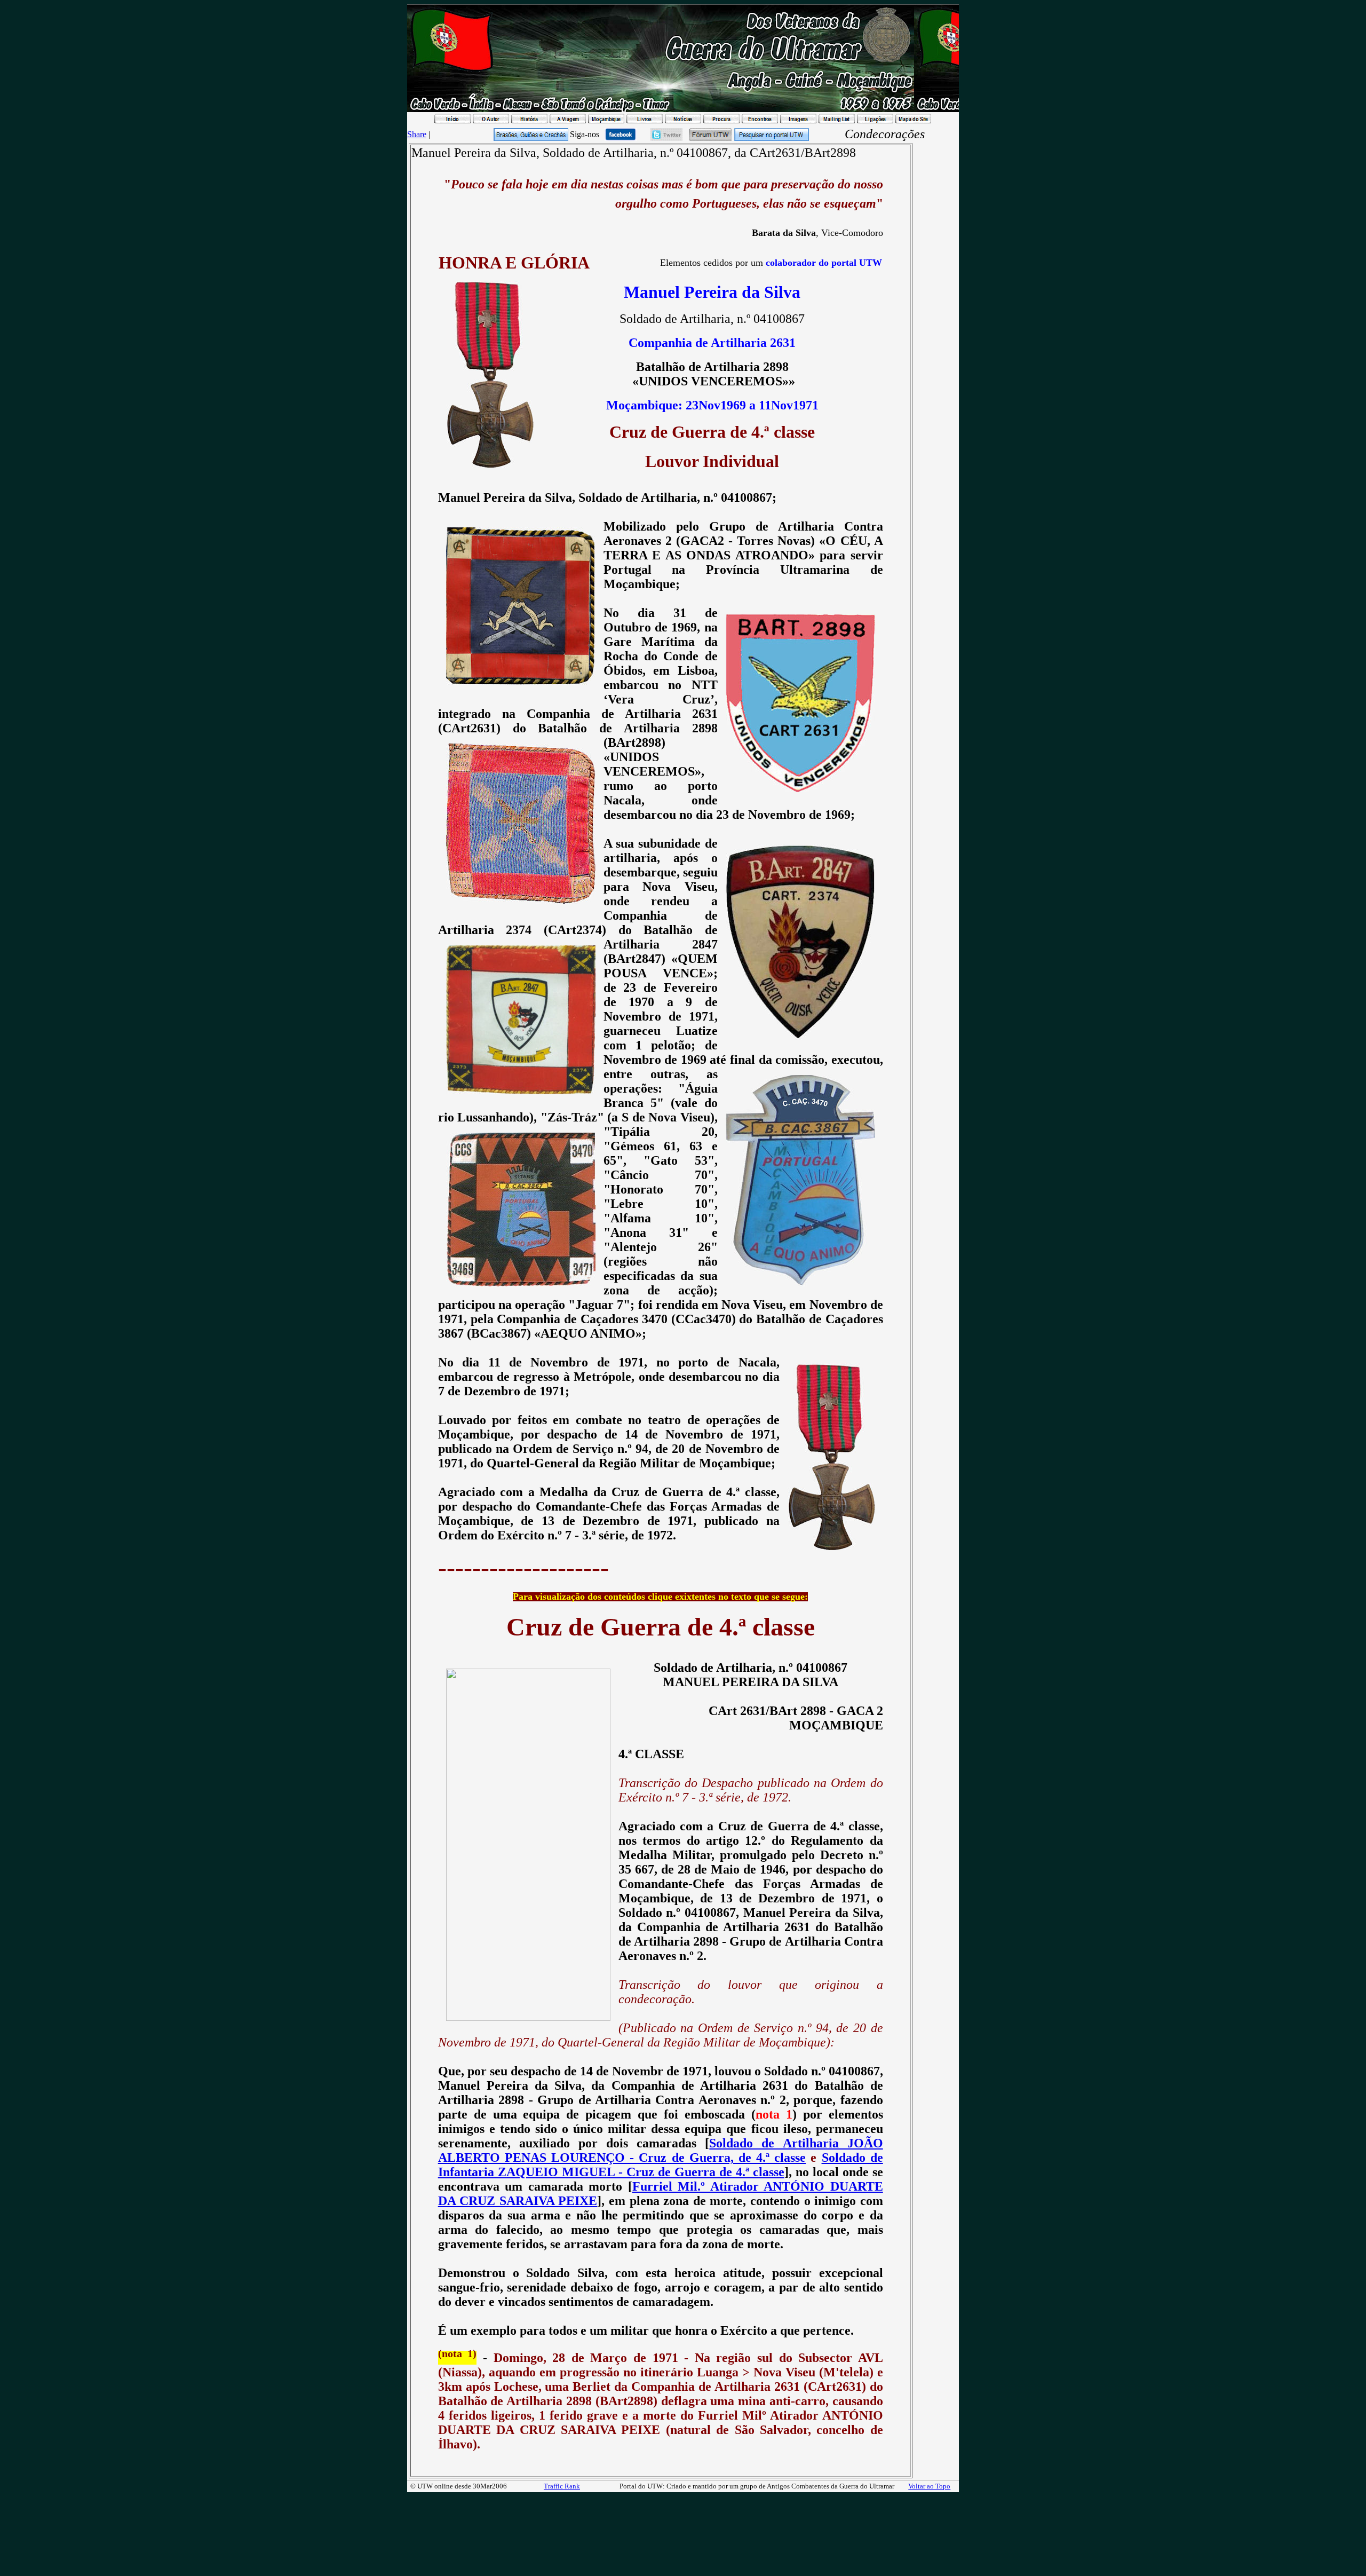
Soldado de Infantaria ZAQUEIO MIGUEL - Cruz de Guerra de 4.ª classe (661, 2165)
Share (417, 134)
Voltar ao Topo (929, 2486)
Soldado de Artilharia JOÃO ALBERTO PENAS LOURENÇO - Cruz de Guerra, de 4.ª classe (661, 2150)
